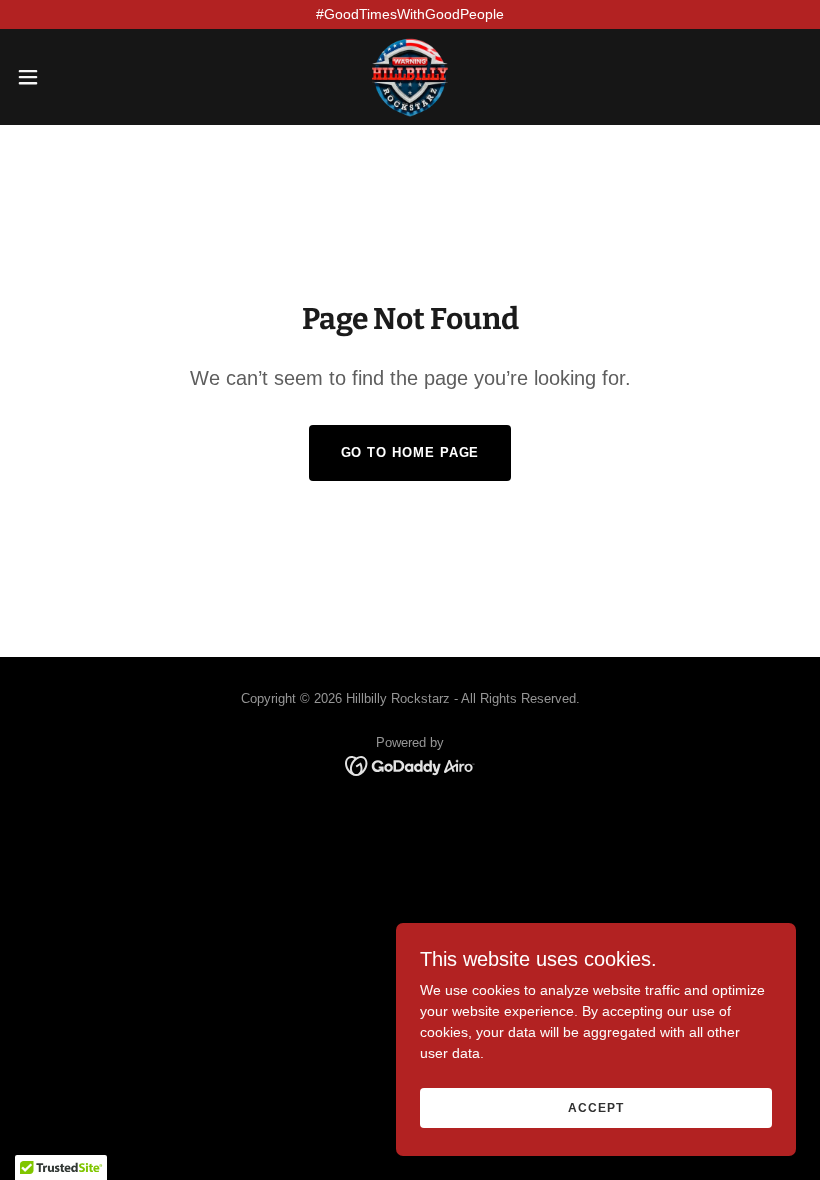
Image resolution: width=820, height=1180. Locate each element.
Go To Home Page (410, 452)
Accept (595, 1108)
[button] (68, 77)
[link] (410, 77)
